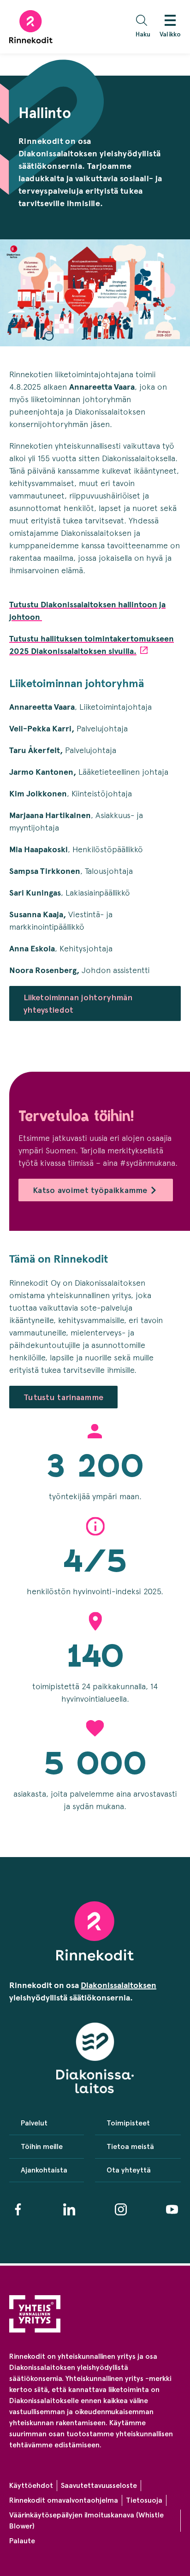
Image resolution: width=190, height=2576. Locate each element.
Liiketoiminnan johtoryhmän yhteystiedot (78, 1003)
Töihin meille (42, 2146)
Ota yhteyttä (129, 2170)
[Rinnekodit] (31, 27)
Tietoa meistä (130, 2146)
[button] (145, 27)
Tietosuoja (144, 2500)
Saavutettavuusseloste (99, 2485)
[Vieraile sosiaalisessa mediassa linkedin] (69, 2209)
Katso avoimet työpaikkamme (90, 1190)
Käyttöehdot (31, 2485)
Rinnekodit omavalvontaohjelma (64, 2500)
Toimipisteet (128, 2123)
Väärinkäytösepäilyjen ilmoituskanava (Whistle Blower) (86, 2520)
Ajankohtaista (44, 2170)
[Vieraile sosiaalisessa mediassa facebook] (18, 2209)
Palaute (22, 2541)
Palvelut (34, 2123)
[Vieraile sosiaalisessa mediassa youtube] (172, 2209)
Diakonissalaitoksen (119, 1985)
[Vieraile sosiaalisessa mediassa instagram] (121, 2209)
